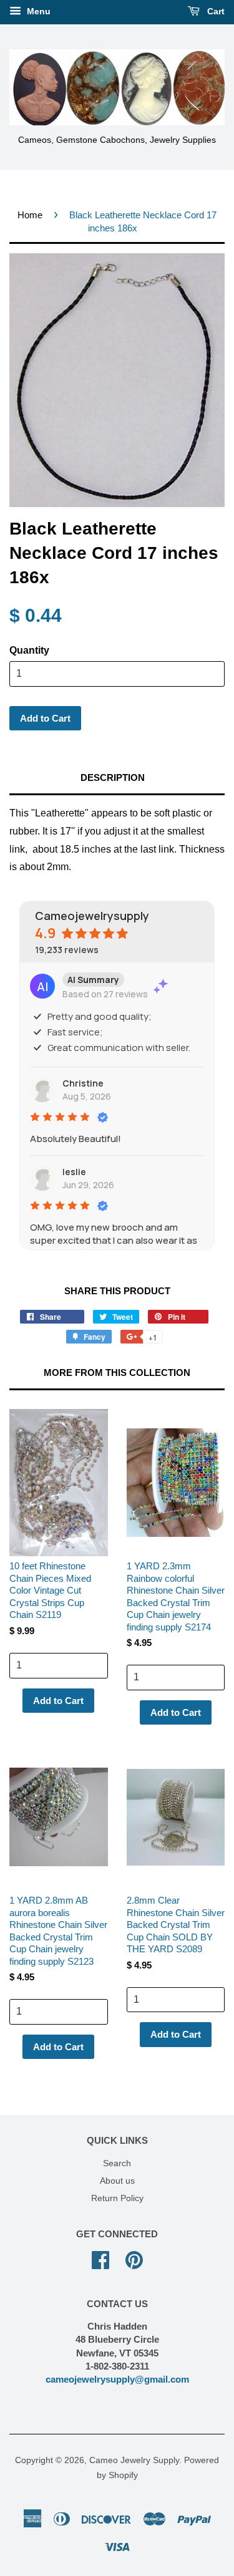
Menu (37, 11)
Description (113, 777)
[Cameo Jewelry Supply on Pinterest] (134, 2259)
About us (117, 2181)
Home (30, 215)
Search (117, 2163)
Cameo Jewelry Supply (134, 2460)
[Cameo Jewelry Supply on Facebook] (100, 2259)
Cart (215, 11)
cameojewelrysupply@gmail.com (117, 2379)
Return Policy (117, 2198)
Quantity (29, 650)
